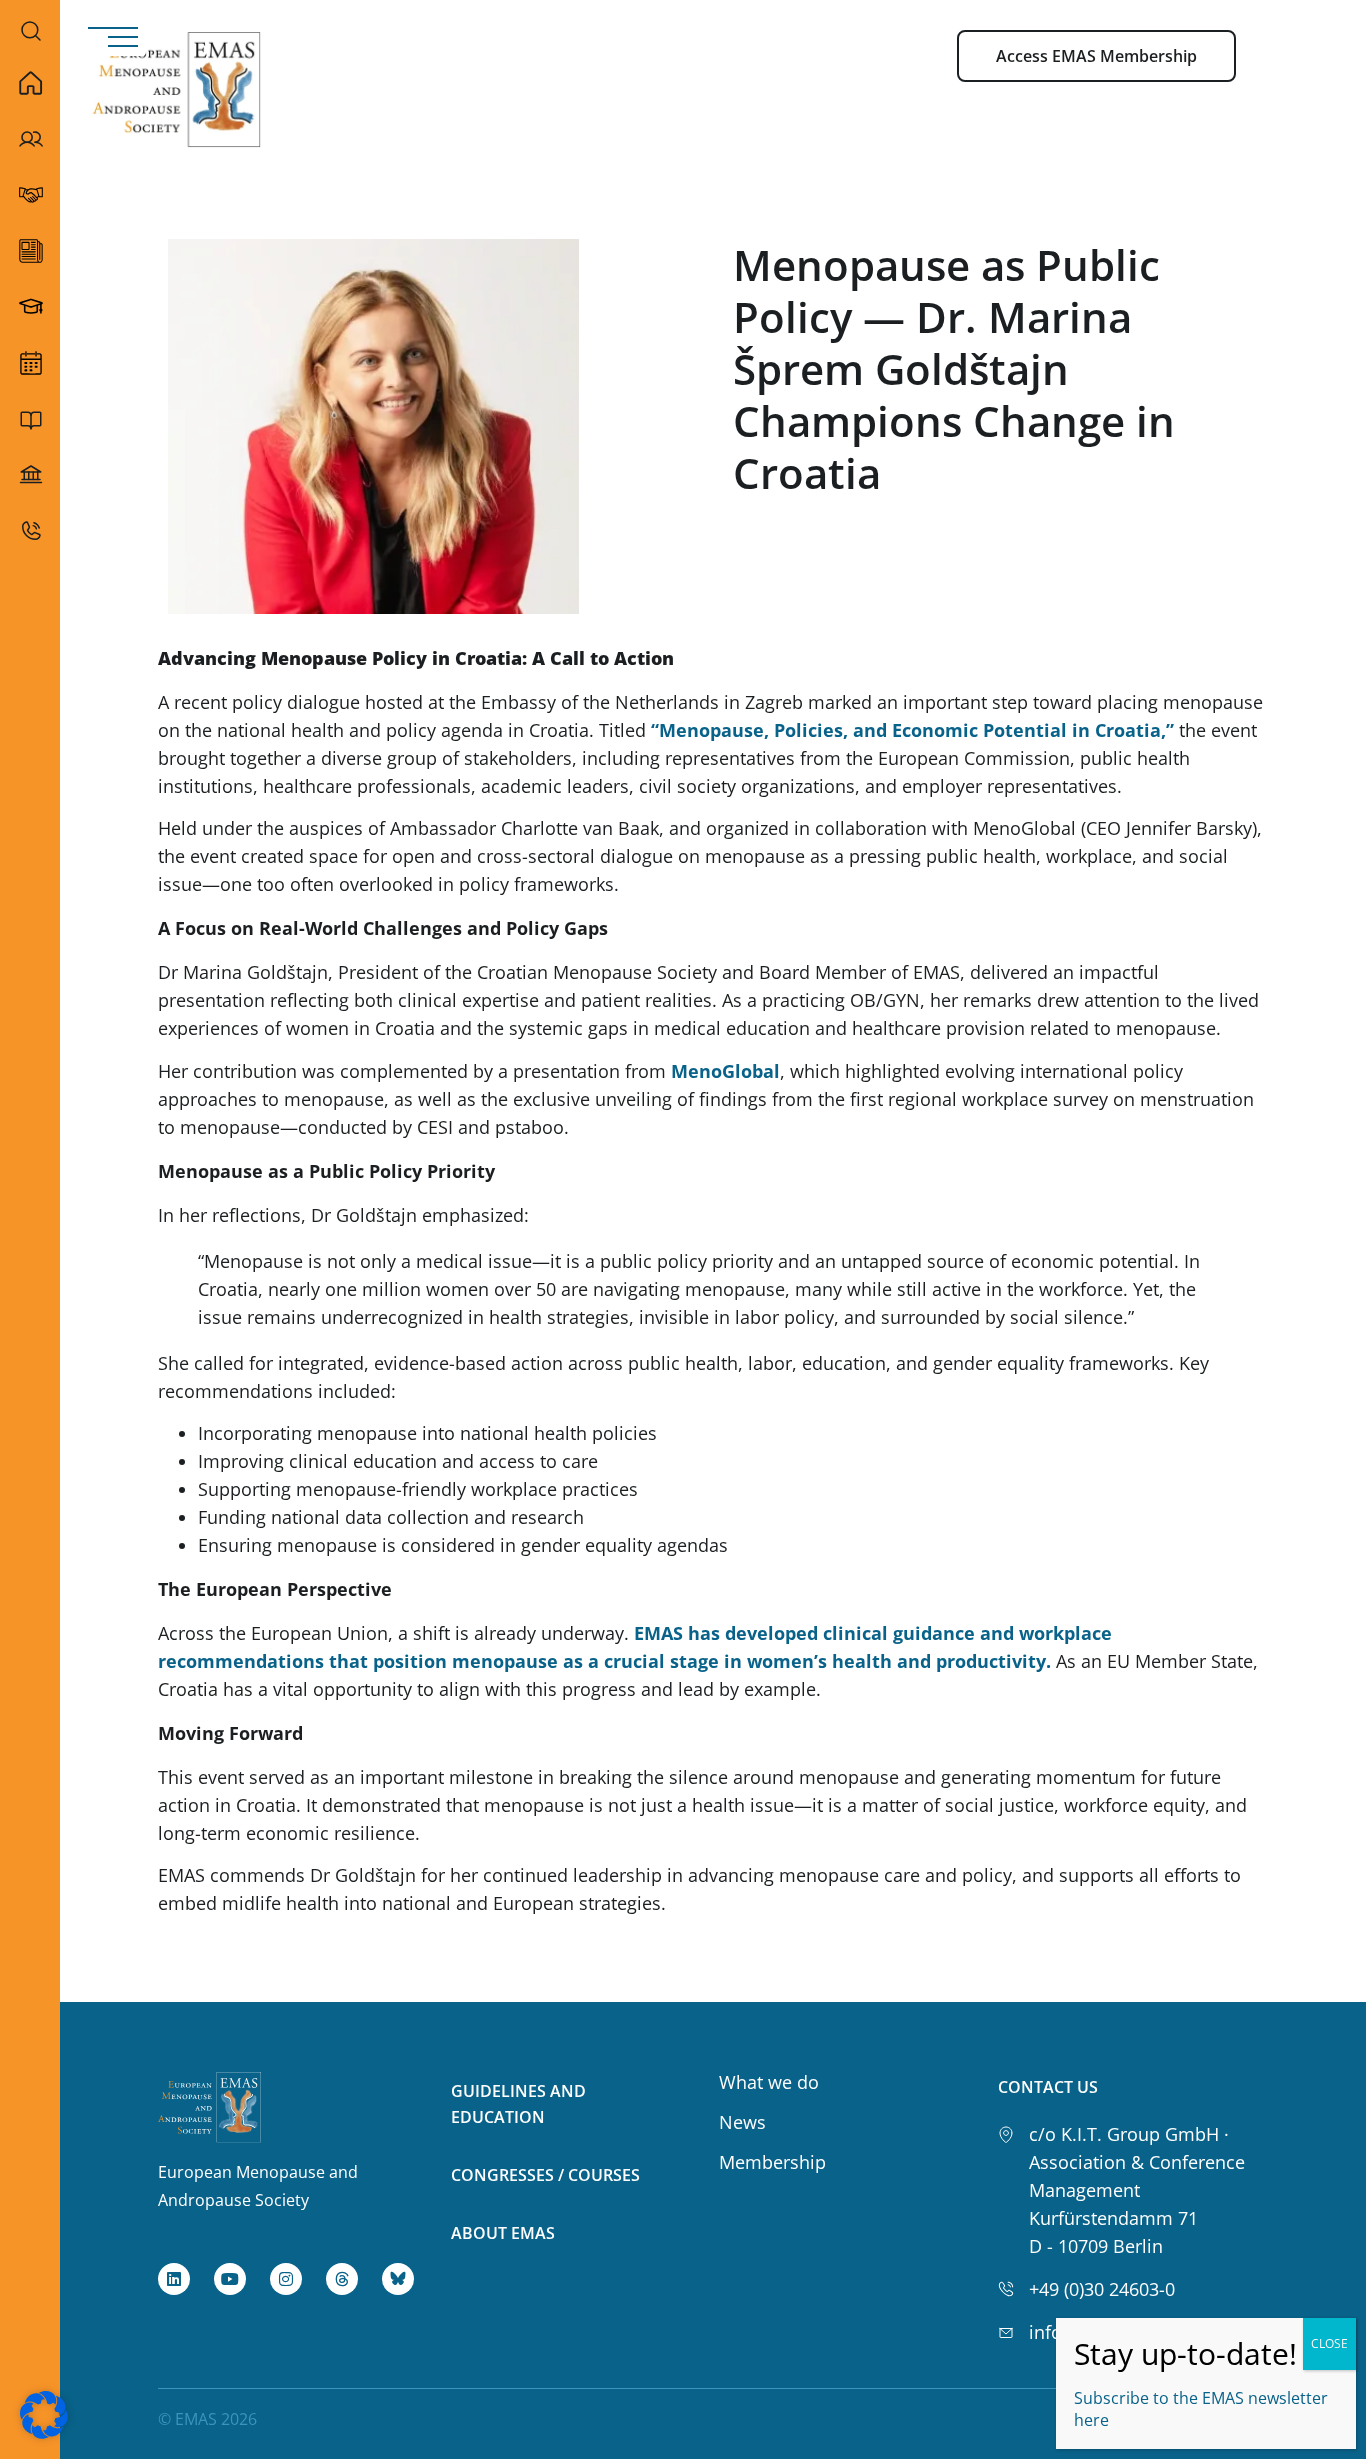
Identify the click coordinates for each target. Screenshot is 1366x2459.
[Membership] (30, 195)
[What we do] (30, 363)
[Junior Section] (30, 307)
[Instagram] (286, 2279)
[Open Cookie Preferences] (44, 2432)
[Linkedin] (174, 2279)
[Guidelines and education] (30, 419)
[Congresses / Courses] (30, 475)
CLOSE (1329, 2343)
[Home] (30, 83)
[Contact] (30, 531)
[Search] (31, 30)
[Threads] (342, 2279)
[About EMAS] (30, 139)
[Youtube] (230, 2279)
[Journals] (30, 251)
